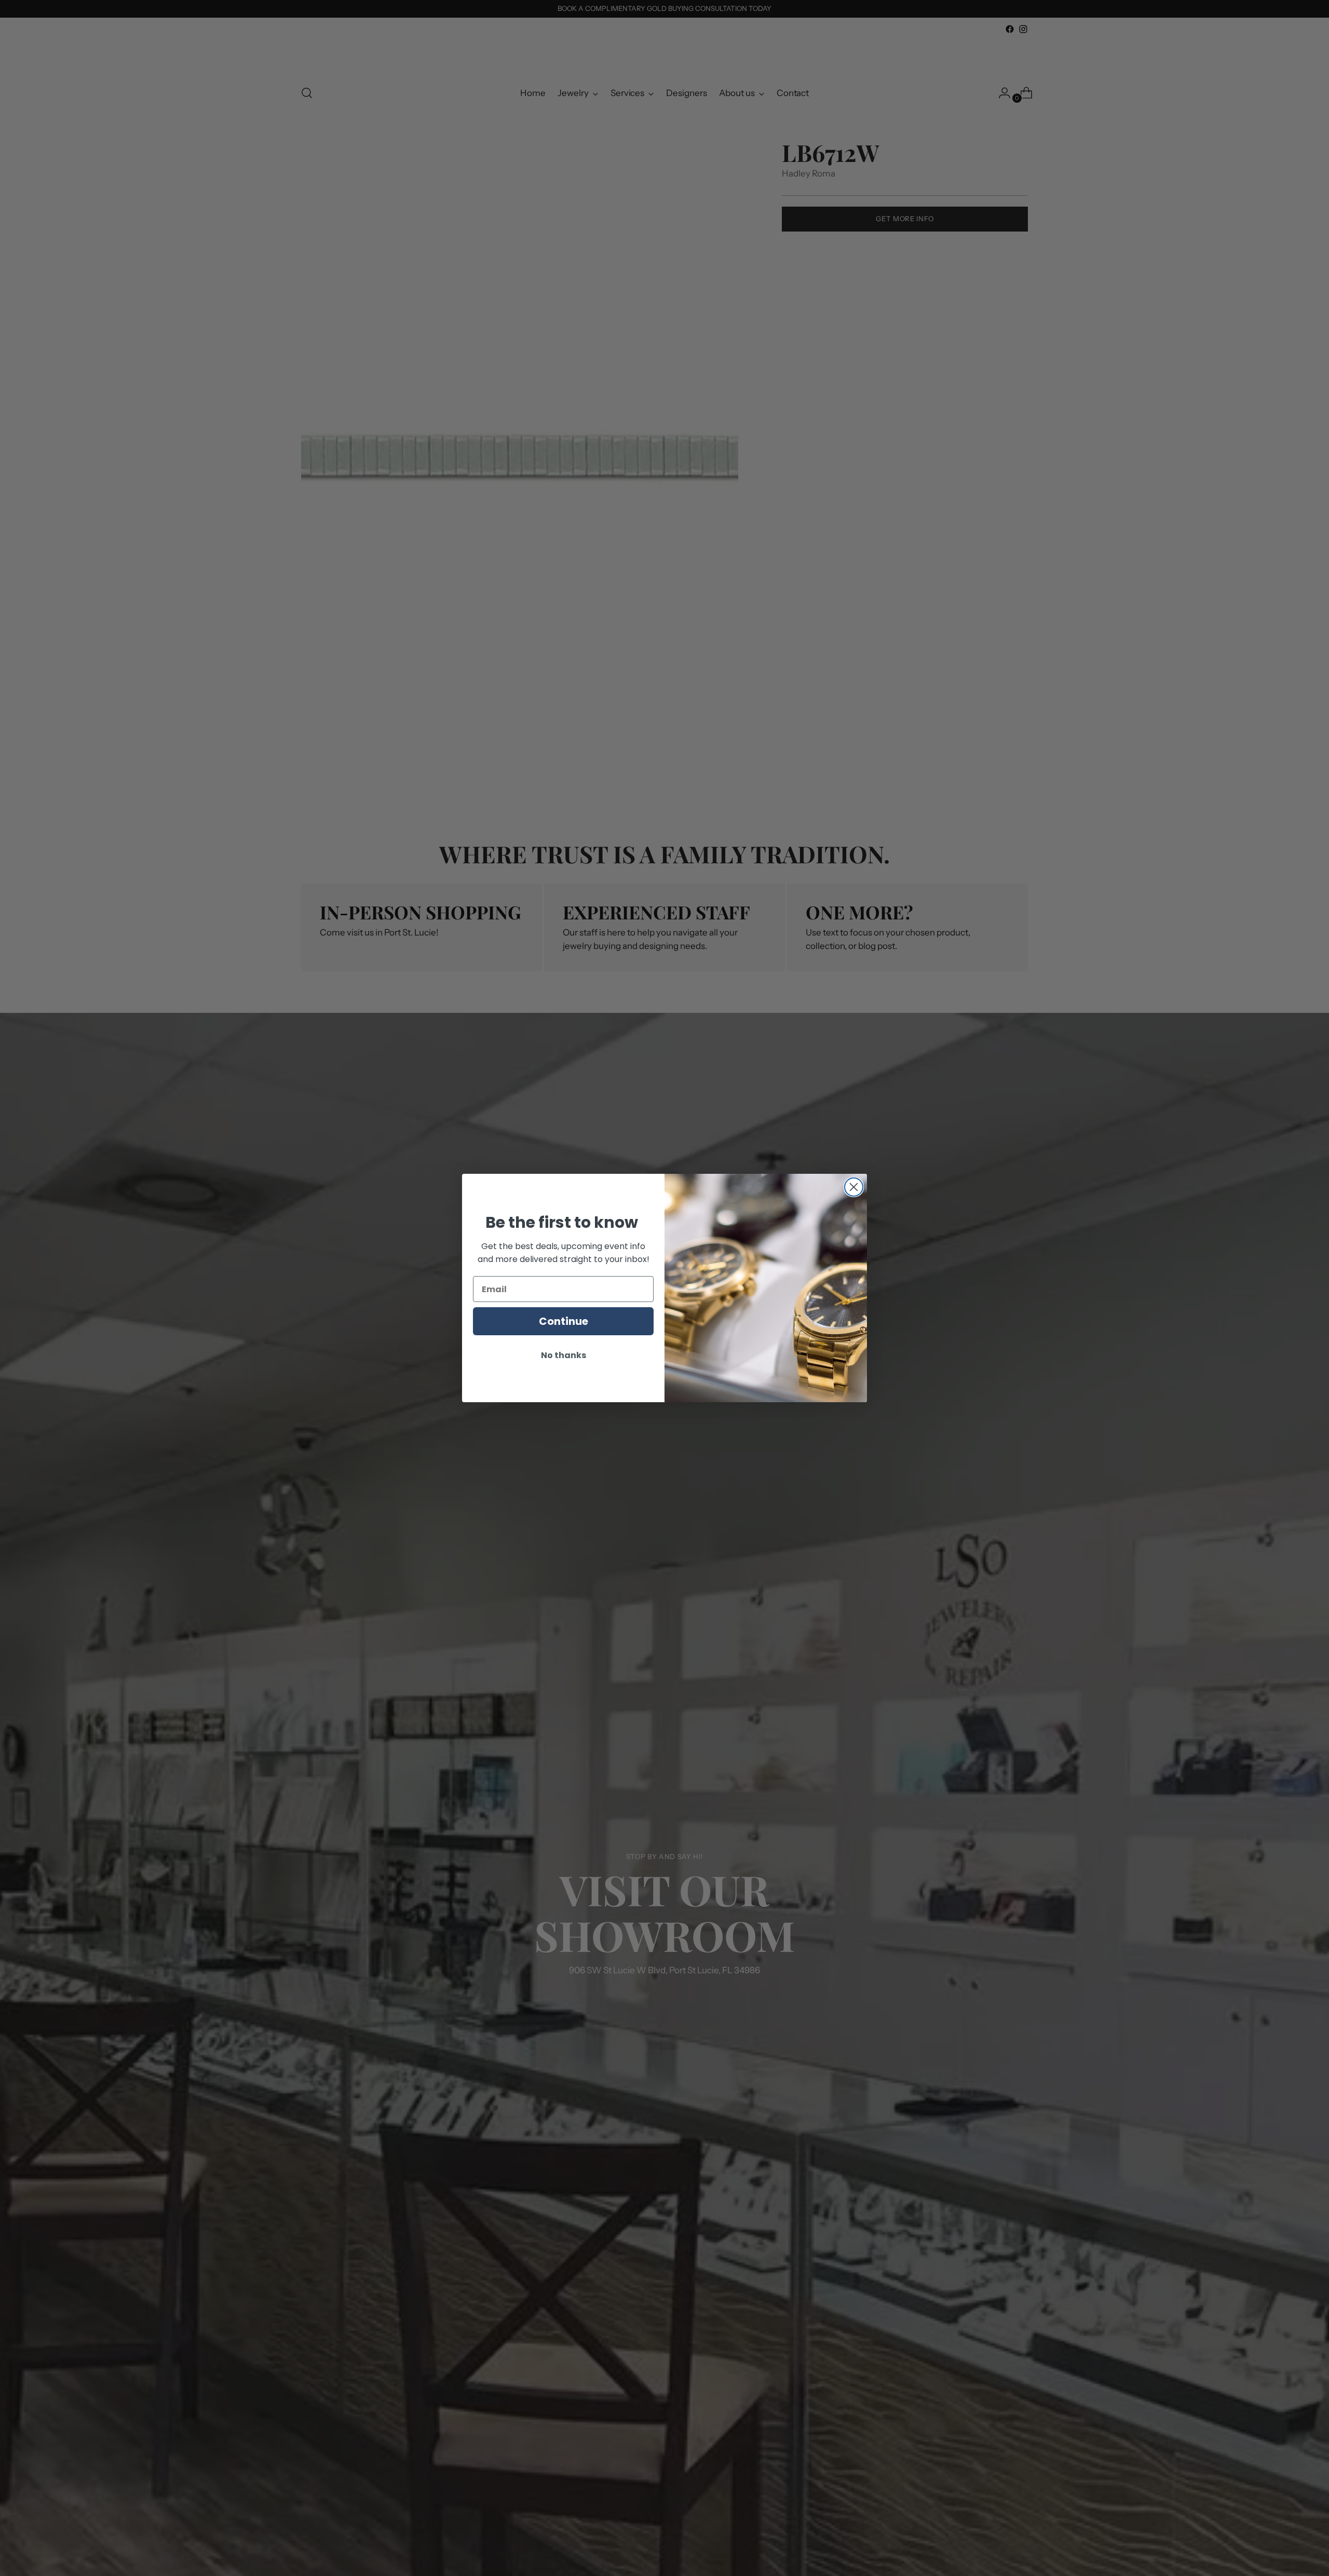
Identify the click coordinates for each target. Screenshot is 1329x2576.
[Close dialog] (854, 1187)
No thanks (564, 1355)
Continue (564, 1321)
